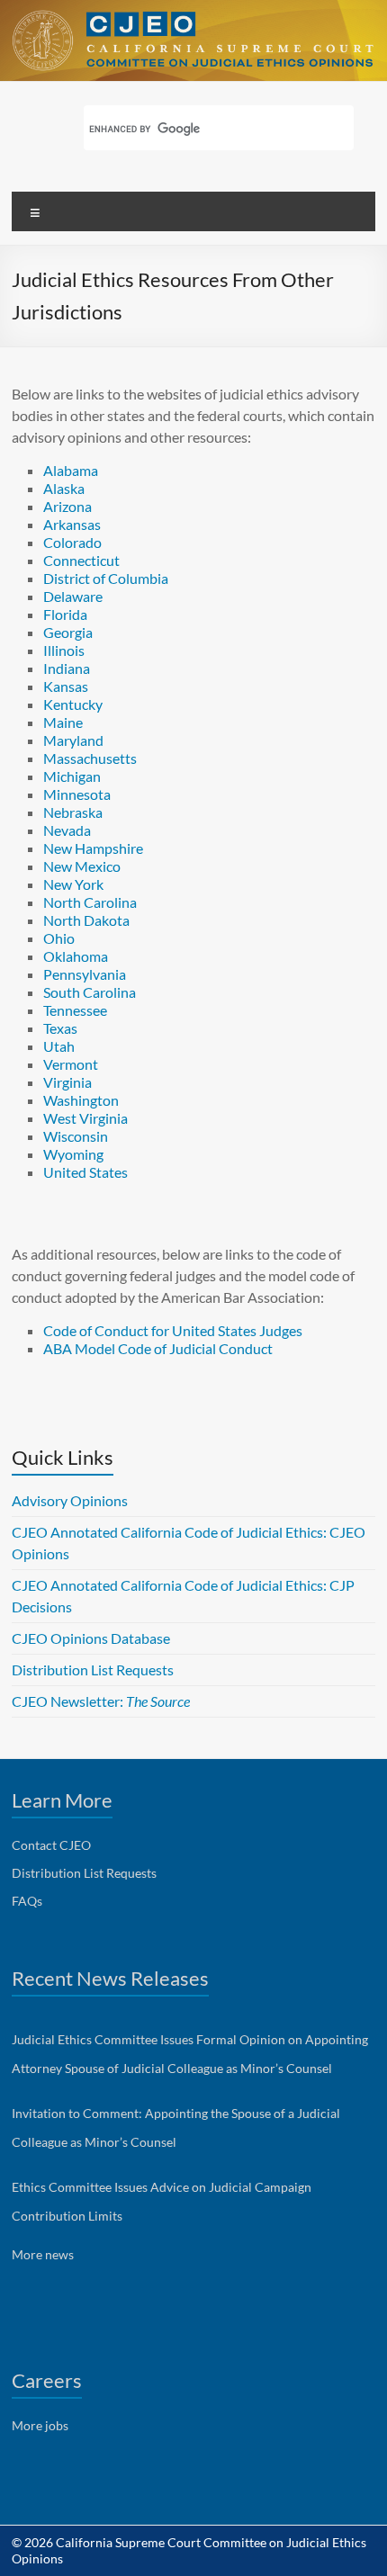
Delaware (73, 596)
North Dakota (86, 920)
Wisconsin (76, 1136)
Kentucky (73, 704)
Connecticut (81, 560)
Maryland (73, 740)
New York (73, 884)
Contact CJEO (51, 1845)
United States (85, 1172)
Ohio (59, 938)
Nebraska (73, 812)
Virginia (67, 1082)
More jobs (40, 2425)
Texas (60, 1028)
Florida (65, 614)
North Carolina (90, 902)
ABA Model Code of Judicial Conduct (158, 1348)
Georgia (68, 632)
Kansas (66, 686)
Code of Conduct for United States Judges (173, 1330)
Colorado (72, 542)
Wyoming (73, 1154)
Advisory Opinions (70, 1500)
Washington (81, 1100)
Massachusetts (90, 758)
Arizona (67, 506)
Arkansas (72, 524)
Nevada (67, 830)
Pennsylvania (85, 974)
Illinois (64, 650)
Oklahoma (76, 956)
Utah (59, 1046)
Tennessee (75, 1010)
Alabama (71, 470)
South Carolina (90, 992)
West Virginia (85, 1118)
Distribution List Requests (93, 1669)
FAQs (27, 1901)
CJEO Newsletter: (101, 1701)
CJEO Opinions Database (91, 1638)
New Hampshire (93, 848)
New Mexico (82, 866)
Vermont (71, 1064)
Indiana (67, 668)
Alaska (64, 488)
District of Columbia (106, 578)
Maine (63, 722)
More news (43, 2254)
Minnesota (77, 794)
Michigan (72, 776)
